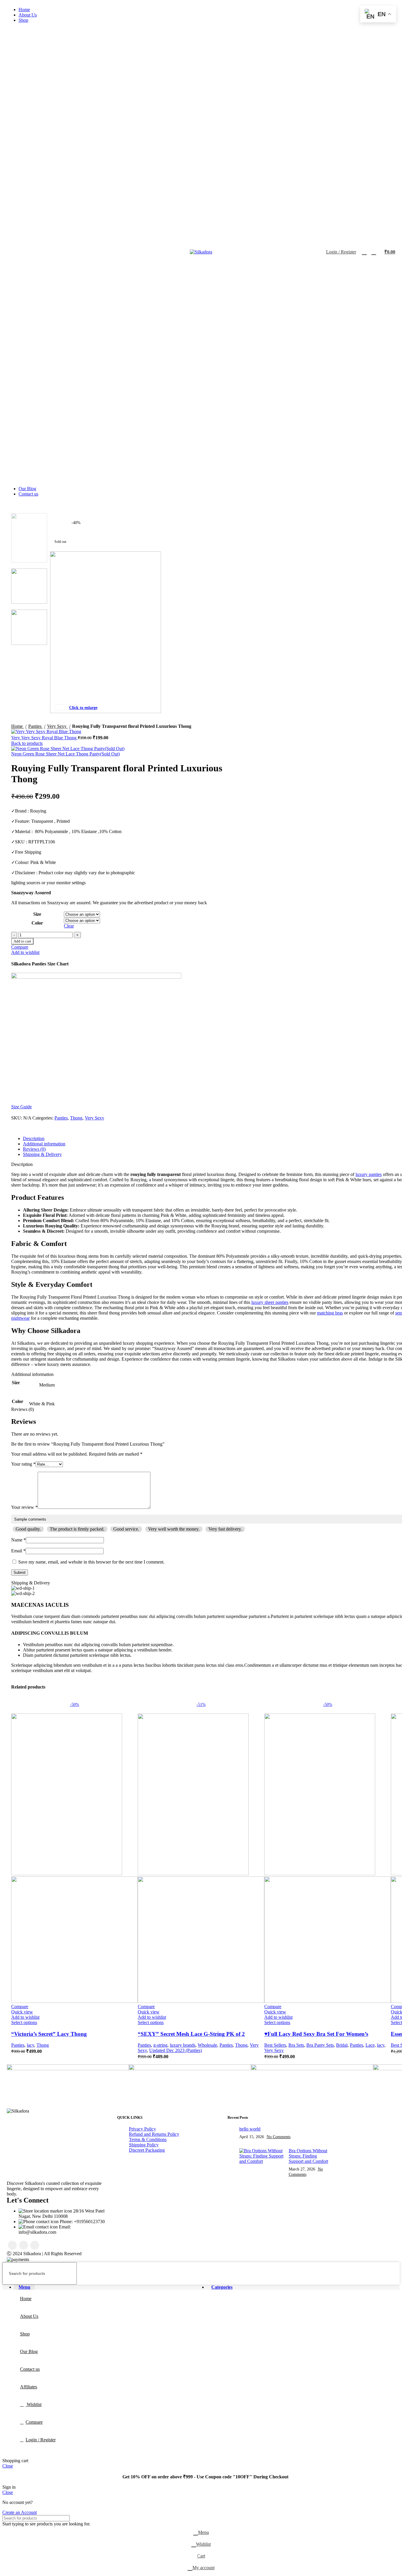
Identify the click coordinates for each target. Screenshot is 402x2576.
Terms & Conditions (148, 2139)
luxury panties (369, 1174)
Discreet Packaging (147, 2150)
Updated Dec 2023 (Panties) (176, 2050)
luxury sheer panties (270, 1302)
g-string (160, 2045)
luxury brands (183, 2045)
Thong (43, 2045)
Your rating (23, 1464)
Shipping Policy (144, 2145)
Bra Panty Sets (320, 2045)
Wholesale (207, 2045)
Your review (24, 1507)
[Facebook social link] (12, 2245)
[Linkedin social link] (24, 2245)
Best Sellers (275, 2045)
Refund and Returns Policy (154, 2134)
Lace (370, 2045)
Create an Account (20, 2512)
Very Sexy (274, 2050)
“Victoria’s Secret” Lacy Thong (49, 2034)
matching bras (330, 1313)
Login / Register (41, 2440)
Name (19, 1540)
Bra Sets (296, 2045)
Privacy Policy (142, 2129)
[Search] (364, 252)
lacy (30, 2045)
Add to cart (22, 941)
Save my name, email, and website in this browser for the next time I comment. (91, 1562)
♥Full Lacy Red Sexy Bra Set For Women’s (316, 2034)
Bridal (342, 2045)
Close (8, 2466)
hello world (250, 2129)
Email (18, 1551)
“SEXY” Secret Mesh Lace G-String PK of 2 (191, 2034)
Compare (34, 2422)
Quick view (22, 2012)
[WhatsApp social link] (35, 2245)
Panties (18, 2045)
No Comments (279, 2137)
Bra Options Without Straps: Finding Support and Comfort (308, 2156)
